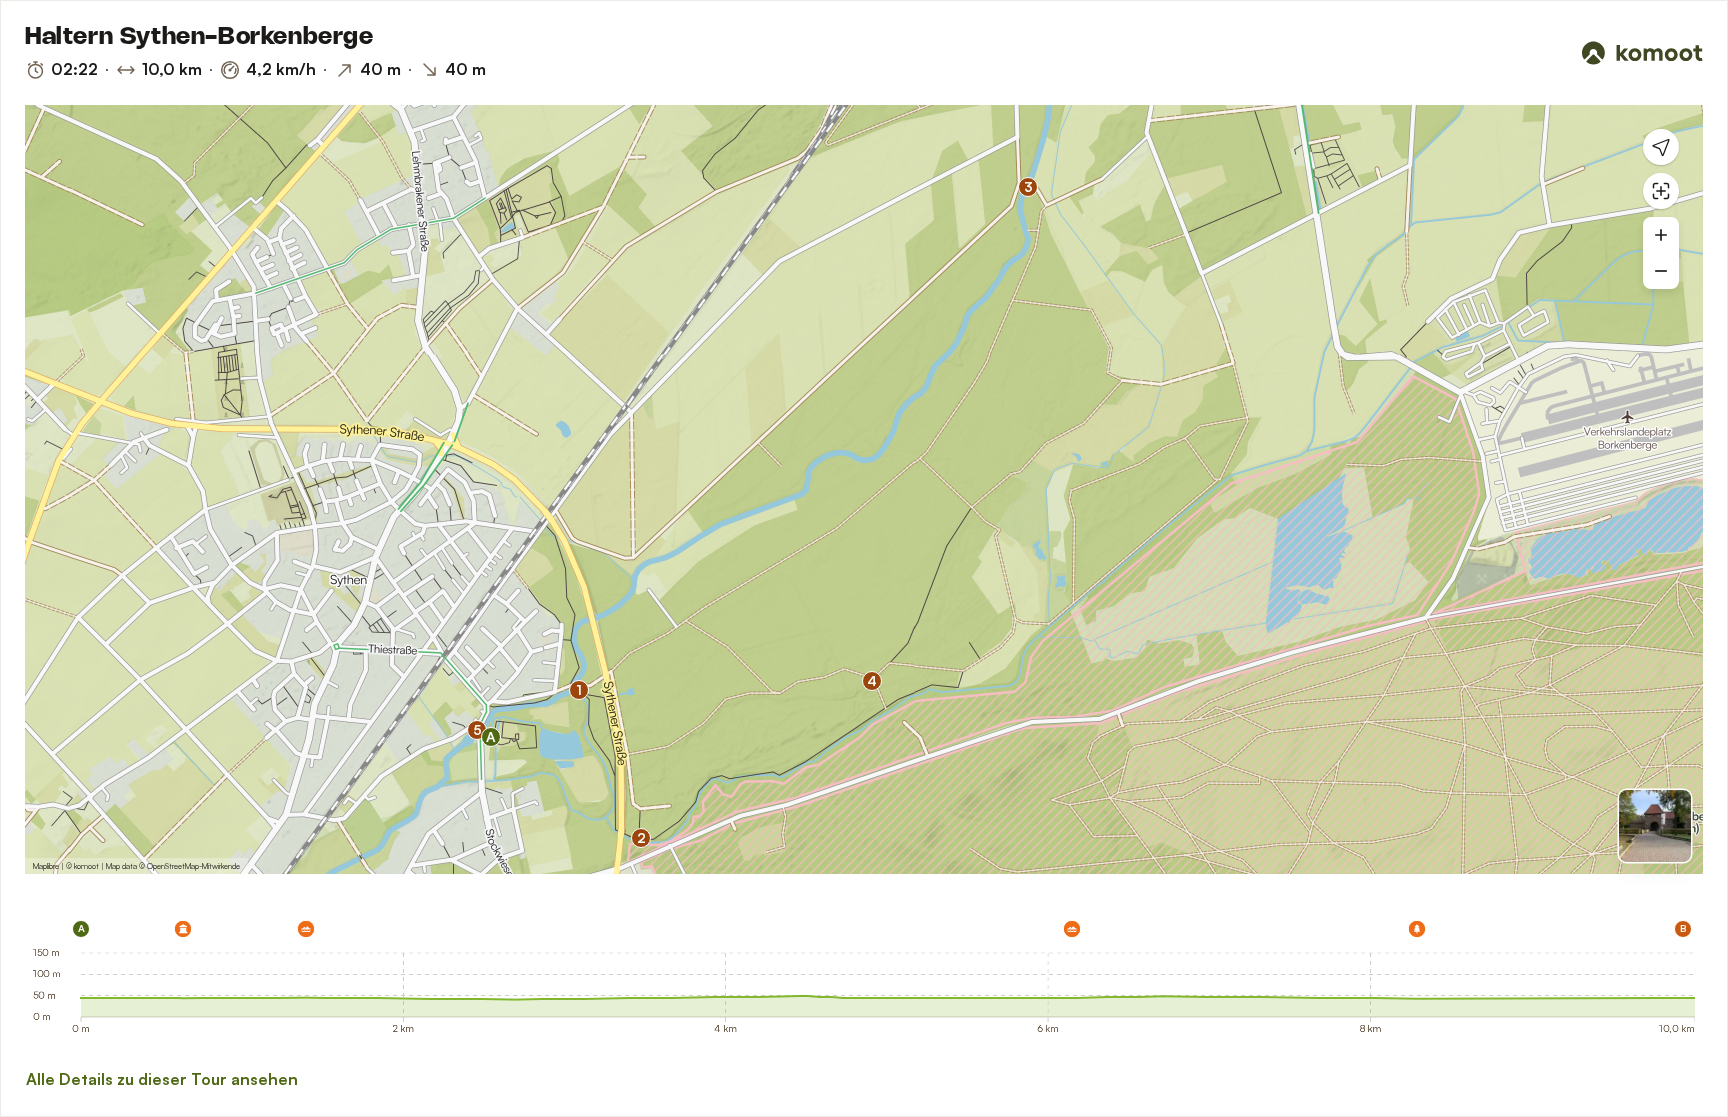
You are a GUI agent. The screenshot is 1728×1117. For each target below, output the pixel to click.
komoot (86, 866)
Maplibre (46, 866)
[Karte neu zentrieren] (1661, 191)
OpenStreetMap (173, 866)
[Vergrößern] (1661, 235)
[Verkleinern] (1661, 271)
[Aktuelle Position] (1661, 147)
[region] (864, 489)
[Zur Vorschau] (1655, 826)
